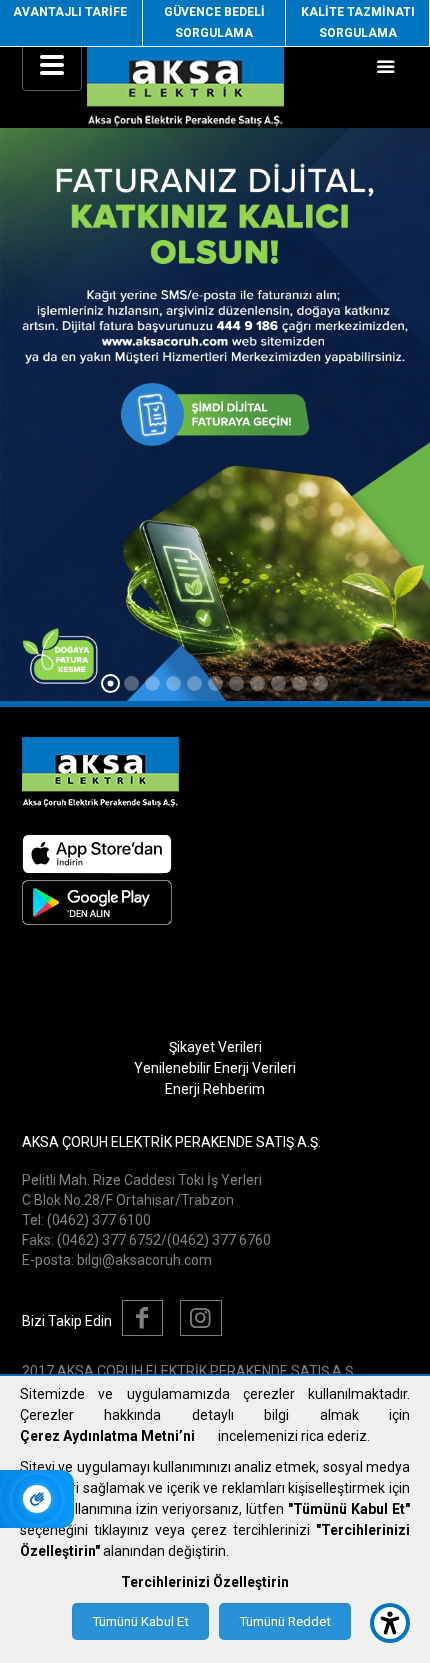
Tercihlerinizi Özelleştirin (205, 1582)
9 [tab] (278, 683)
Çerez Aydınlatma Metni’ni (107, 1436)
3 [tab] (152, 683)
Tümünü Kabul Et (140, 1621)
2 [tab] (131, 683)
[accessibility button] (390, 1623)
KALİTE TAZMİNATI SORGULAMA (358, 22)
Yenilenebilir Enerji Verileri (215, 1068)
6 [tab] (215, 683)
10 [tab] (299, 683)
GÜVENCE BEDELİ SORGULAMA (214, 22)
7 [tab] (236, 683)
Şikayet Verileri (215, 1047)
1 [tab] (110, 684)
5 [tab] (194, 683)
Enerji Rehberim (215, 1089)
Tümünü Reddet (285, 1621)
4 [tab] (173, 683)
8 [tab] (257, 683)
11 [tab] (320, 683)
